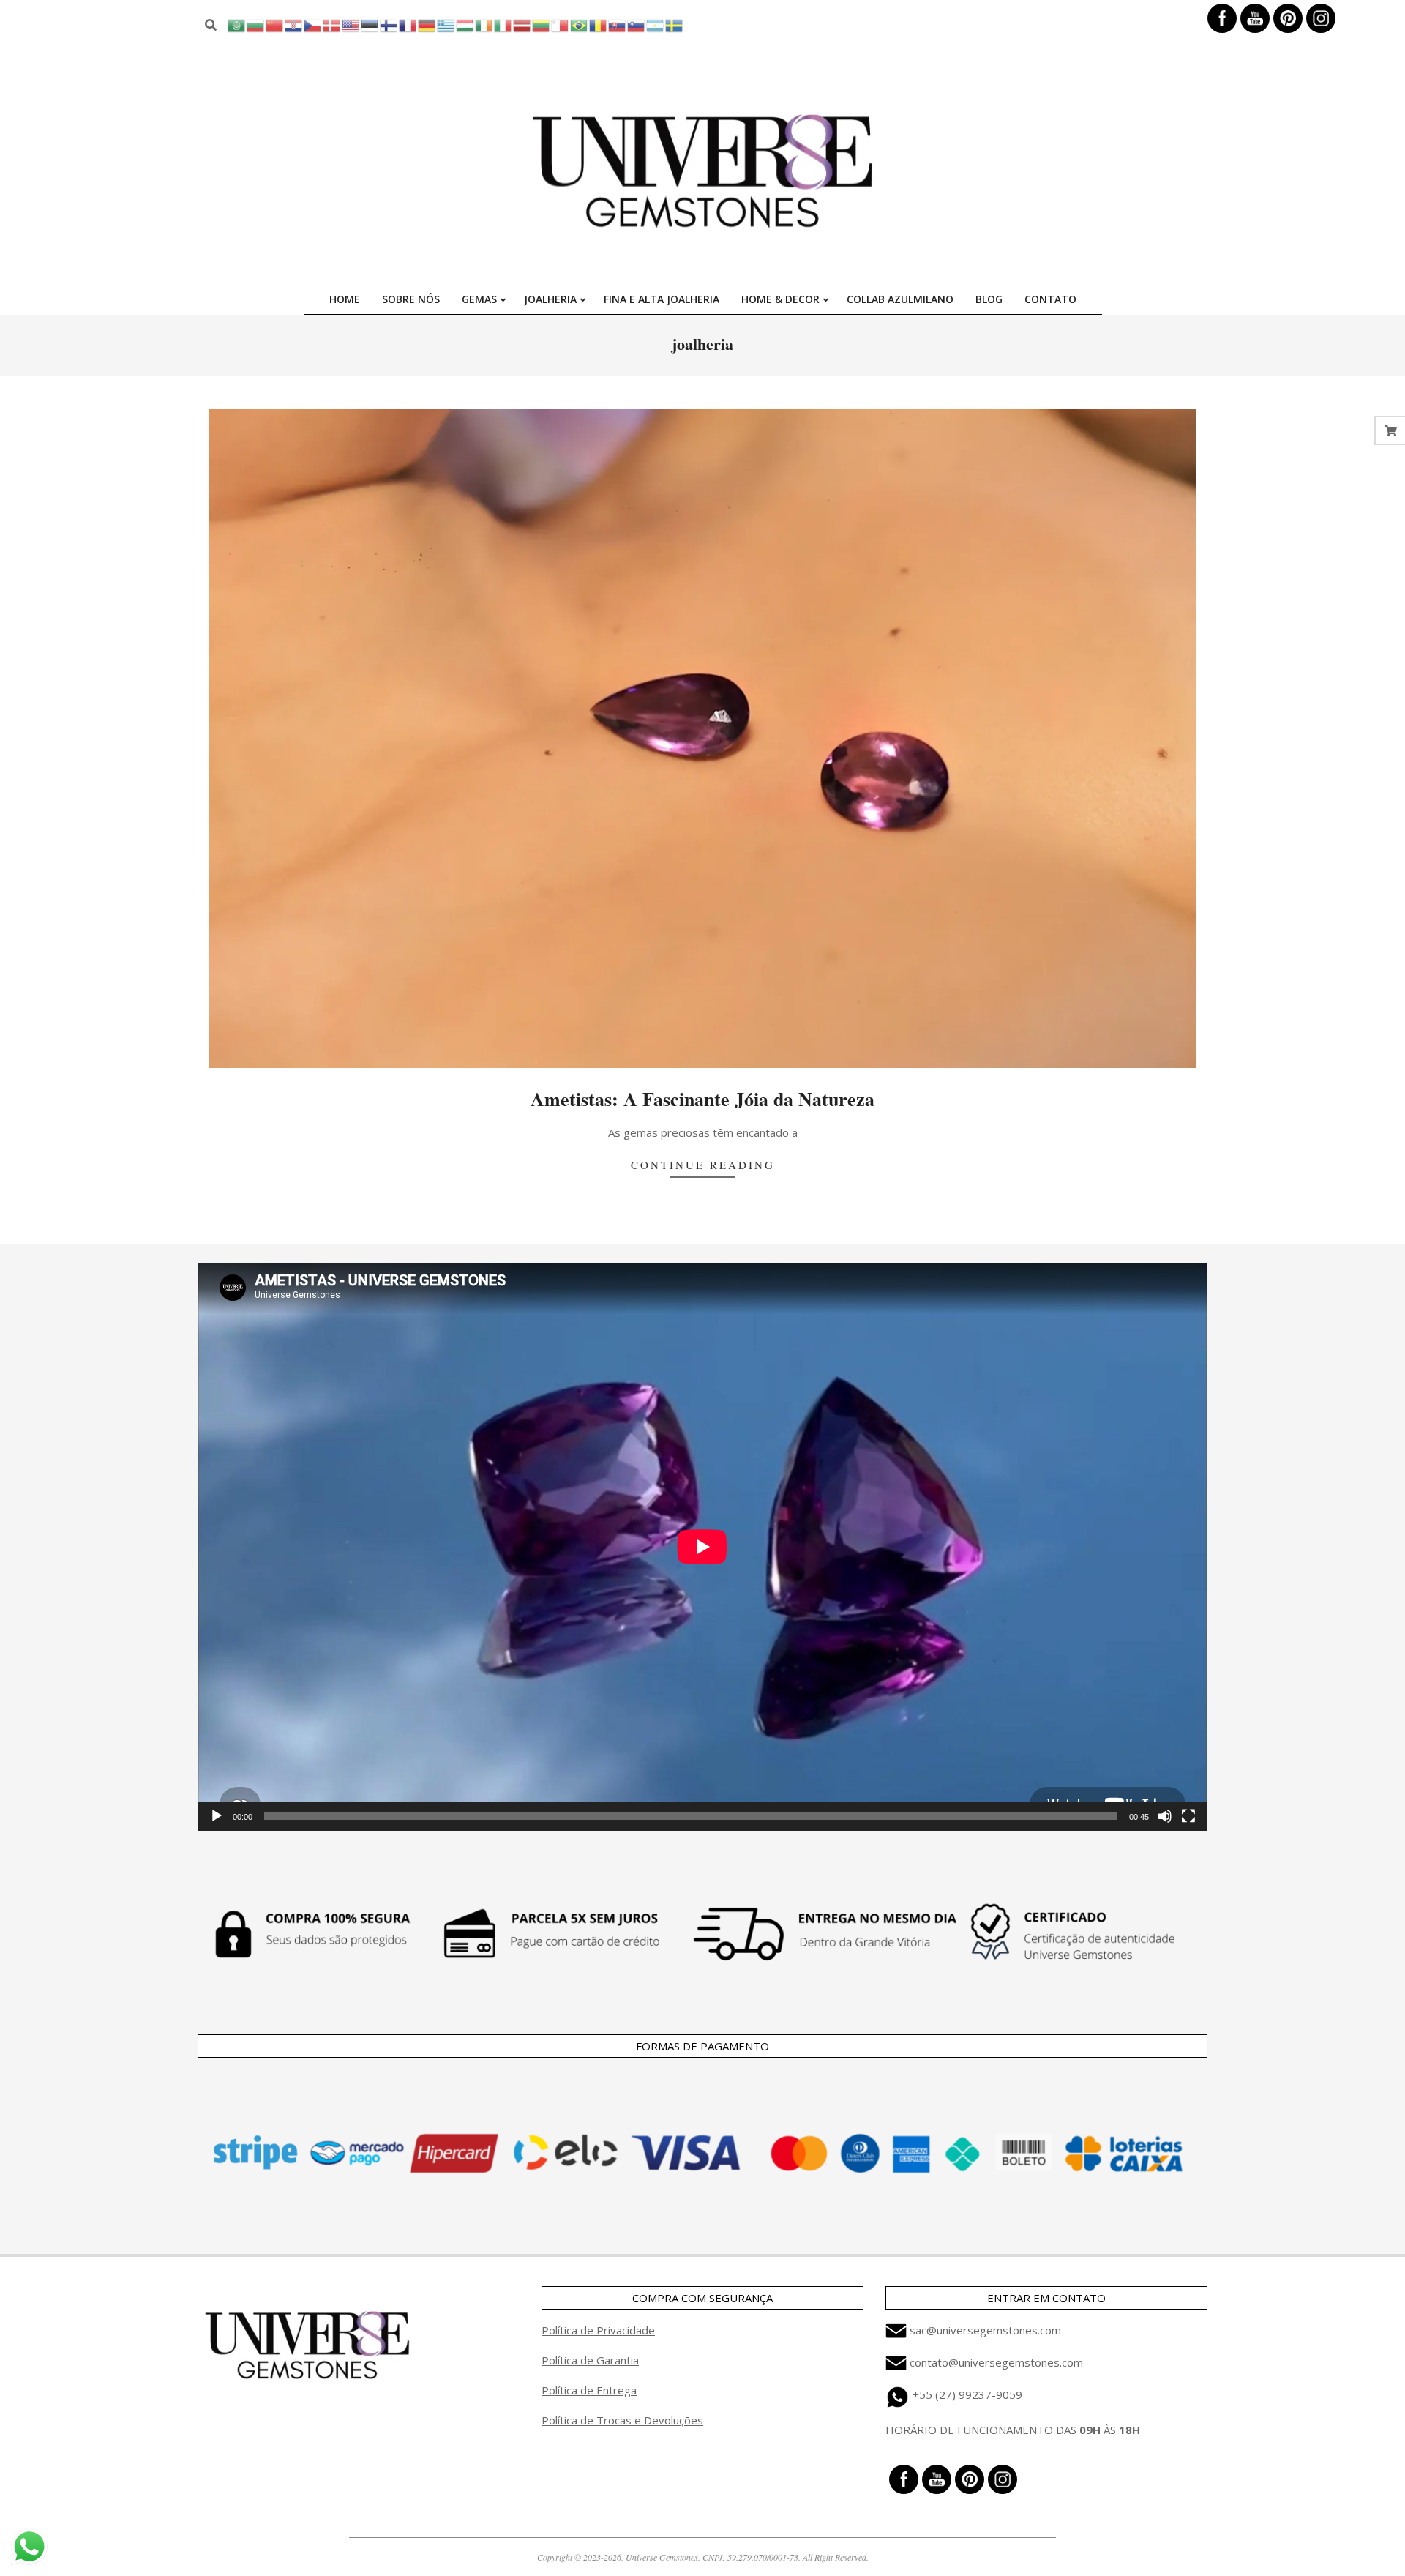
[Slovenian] (637, 25)
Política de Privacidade (598, 2330)
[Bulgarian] (256, 25)
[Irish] (484, 25)
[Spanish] (656, 25)
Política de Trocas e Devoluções (622, 2420)
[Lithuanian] (542, 25)
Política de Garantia (590, 2360)
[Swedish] (675, 25)
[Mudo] (1165, 1816)
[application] (702, 1547)
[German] (427, 25)
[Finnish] (389, 25)
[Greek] (446, 25)
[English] (351, 25)
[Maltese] (561, 25)
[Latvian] (522, 25)
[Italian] (503, 25)
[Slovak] (618, 25)
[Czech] (313, 25)
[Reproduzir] (217, 1816)
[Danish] (332, 25)
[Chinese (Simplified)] (275, 25)
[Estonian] (370, 25)
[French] (408, 25)
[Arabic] (237, 25)
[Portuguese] (580, 25)
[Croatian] (294, 25)
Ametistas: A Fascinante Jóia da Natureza (702, 1099)
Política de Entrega (589, 2390)
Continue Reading (703, 1165)
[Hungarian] (465, 25)
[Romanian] (599, 25)
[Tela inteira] (1188, 1816)
